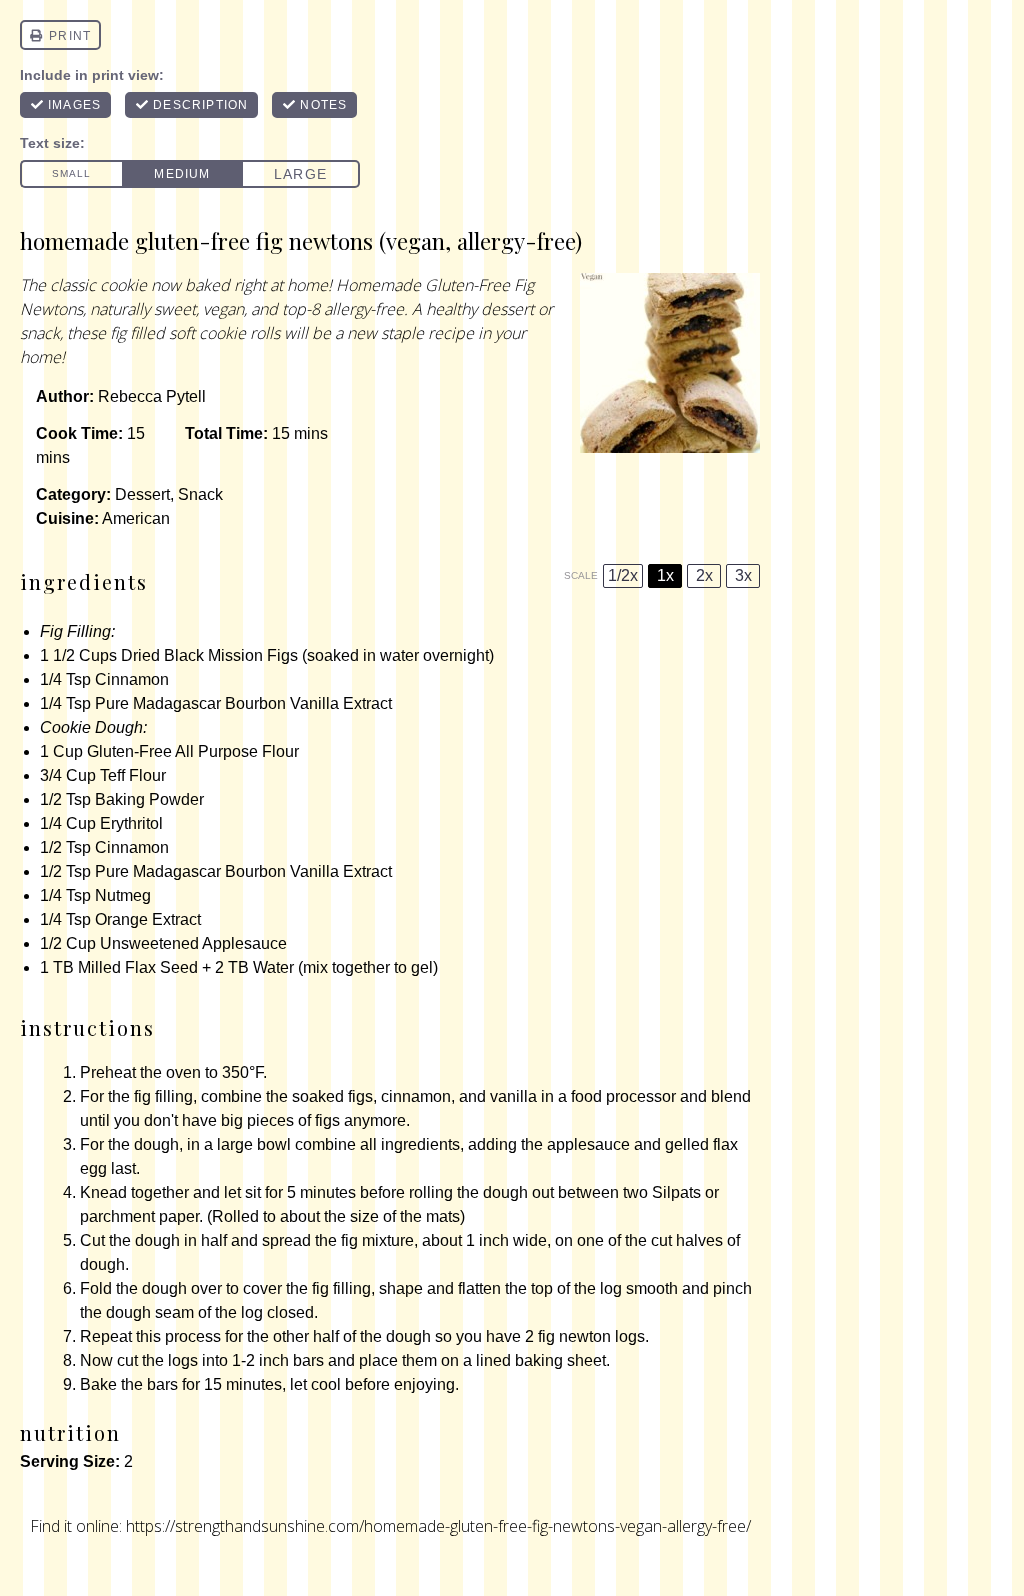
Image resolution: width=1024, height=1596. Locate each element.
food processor (623, 1096)
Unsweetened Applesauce (193, 943)
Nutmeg (123, 895)
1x (665, 575)
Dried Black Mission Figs (209, 655)
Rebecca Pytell (152, 396)
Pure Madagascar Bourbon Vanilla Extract (243, 703)
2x (704, 575)
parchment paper (139, 1216)
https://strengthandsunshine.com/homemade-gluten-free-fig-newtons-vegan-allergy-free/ (438, 1526)
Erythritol (131, 823)
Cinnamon (132, 679)
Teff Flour (133, 775)
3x (743, 575)
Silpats (676, 1192)
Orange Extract (148, 919)
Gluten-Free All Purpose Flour (193, 751)
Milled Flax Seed (138, 967)
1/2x (623, 575)
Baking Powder (149, 799)
